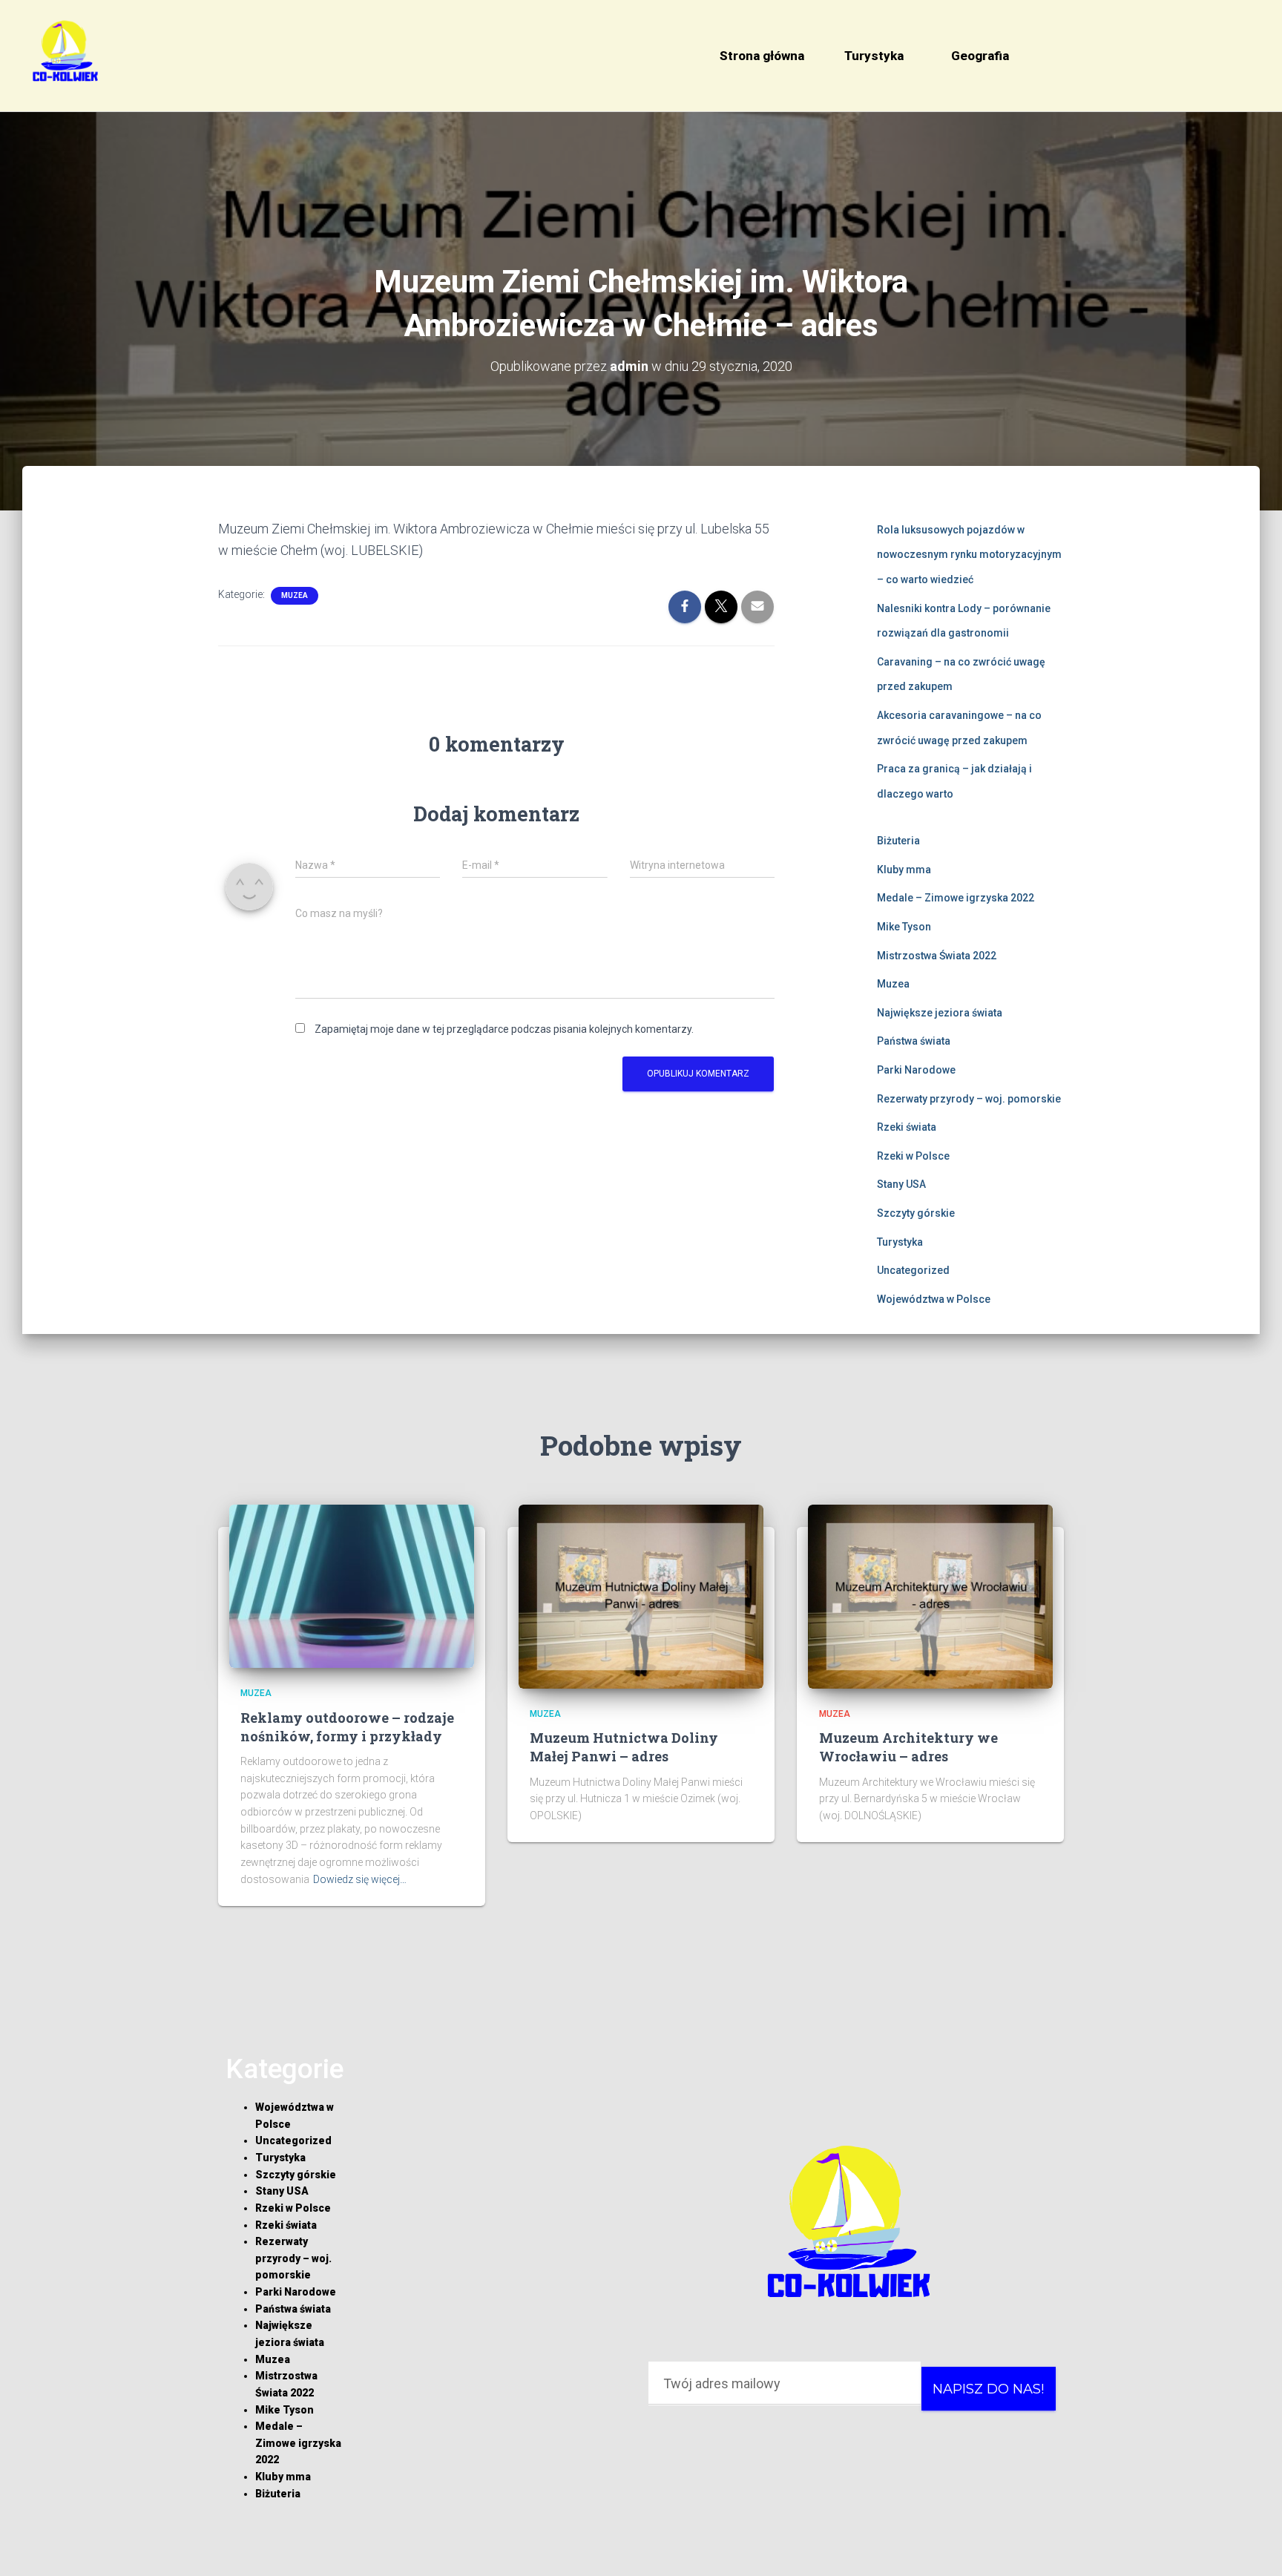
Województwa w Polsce (934, 1299)
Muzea (295, 595)
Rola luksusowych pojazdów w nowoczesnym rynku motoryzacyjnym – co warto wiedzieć (969, 555)
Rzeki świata (907, 1127)
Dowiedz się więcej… (360, 1879)
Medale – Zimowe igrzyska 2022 (956, 898)
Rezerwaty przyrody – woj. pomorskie (969, 1099)
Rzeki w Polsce (913, 1156)
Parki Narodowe (916, 1070)
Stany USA (901, 1184)
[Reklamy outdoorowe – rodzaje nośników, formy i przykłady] (352, 1586)
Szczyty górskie (916, 1213)
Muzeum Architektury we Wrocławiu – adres (908, 1747)
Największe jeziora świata (940, 1013)
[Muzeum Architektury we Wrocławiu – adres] (930, 1596)
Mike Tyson (904, 927)
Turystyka (874, 56)
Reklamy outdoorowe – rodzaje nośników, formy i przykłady (347, 1727)
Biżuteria (898, 841)
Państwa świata (914, 1041)
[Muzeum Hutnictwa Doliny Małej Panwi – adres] (641, 1596)
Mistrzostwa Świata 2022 (937, 956)
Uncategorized (913, 1270)
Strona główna (762, 56)
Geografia (980, 56)
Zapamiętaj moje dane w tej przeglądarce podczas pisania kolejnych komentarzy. (504, 1029)
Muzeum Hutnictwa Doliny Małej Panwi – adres (624, 1747)
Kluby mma (904, 870)
